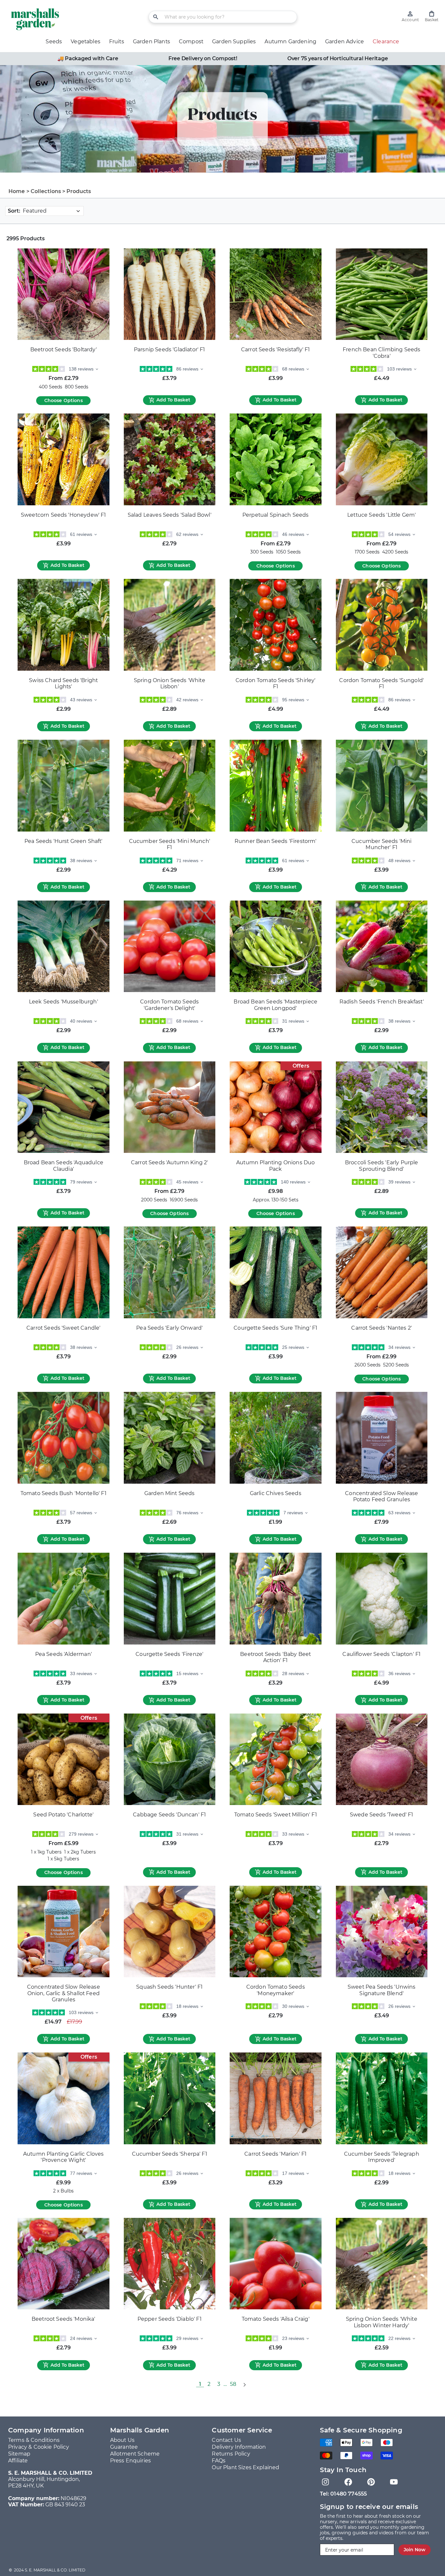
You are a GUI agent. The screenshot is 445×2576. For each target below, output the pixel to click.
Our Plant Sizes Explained (245, 2467)
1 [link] (200, 2384)
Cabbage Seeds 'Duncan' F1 (169, 1815)
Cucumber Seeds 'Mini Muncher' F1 (381, 844)
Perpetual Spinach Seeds (276, 515)
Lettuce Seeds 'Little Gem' (381, 515)
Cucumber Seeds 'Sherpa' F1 (170, 2154)
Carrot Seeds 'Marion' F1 (275, 2154)
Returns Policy (231, 2454)
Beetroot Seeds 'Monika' (64, 2319)
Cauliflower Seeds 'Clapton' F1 (381, 1654)
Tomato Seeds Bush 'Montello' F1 (64, 1493)
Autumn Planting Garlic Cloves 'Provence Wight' (64, 2157)
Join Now (415, 2550)
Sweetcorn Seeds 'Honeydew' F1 (64, 515)
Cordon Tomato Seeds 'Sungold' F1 (381, 684)
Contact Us (226, 2440)
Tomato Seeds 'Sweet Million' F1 (276, 1815)
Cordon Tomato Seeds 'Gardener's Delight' (169, 1005)
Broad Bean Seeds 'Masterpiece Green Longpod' (275, 1005)
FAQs (219, 2461)
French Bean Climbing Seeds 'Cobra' (381, 353)
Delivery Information (239, 2447)
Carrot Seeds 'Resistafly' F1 (275, 350)
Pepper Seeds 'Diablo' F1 (170, 2319)
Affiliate (18, 2461)
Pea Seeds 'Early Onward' (169, 1328)
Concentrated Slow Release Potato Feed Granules (381, 1497)
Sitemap (19, 2454)
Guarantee (124, 2447)
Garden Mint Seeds (170, 1493)
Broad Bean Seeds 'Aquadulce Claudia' (64, 1166)
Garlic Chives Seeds (276, 1493)
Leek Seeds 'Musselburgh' (64, 1002)
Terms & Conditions (34, 2440)
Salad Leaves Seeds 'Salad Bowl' (170, 515)
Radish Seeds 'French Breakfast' (382, 1002)
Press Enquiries (130, 2461)
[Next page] (244, 2384)
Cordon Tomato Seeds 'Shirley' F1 (276, 684)
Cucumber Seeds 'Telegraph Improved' (382, 2157)
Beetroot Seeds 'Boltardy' (64, 350)
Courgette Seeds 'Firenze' (169, 1654)
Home (17, 191)
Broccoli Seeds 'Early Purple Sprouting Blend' (381, 1166)
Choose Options (64, 400)
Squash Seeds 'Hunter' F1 (169, 1987)
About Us (122, 2440)
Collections (46, 191)
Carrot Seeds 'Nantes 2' (381, 1328)
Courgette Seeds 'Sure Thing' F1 (275, 1328)
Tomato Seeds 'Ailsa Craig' (276, 2319)
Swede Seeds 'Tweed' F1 (382, 1815)
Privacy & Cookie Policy (39, 2447)
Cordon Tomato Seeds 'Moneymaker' (276, 1990)
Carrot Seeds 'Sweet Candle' (63, 1328)
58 (233, 2384)
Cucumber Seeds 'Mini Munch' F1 (170, 844)
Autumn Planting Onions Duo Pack (275, 1166)
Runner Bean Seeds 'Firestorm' (276, 841)
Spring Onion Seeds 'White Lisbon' (170, 684)
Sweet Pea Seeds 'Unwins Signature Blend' (382, 1990)
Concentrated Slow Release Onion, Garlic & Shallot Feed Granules (64, 1993)
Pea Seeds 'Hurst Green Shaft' (64, 841)
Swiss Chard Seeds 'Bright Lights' (63, 684)
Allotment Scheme (135, 2454)
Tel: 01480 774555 (344, 2494)
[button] (432, 16)
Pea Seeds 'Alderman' (64, 1654)
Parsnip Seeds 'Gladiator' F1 (169, 350)
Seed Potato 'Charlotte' (63, 1815)
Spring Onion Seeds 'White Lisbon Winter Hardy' (382, 2322)
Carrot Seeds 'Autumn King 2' (169, 1162)
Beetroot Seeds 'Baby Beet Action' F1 (275, 1657)
